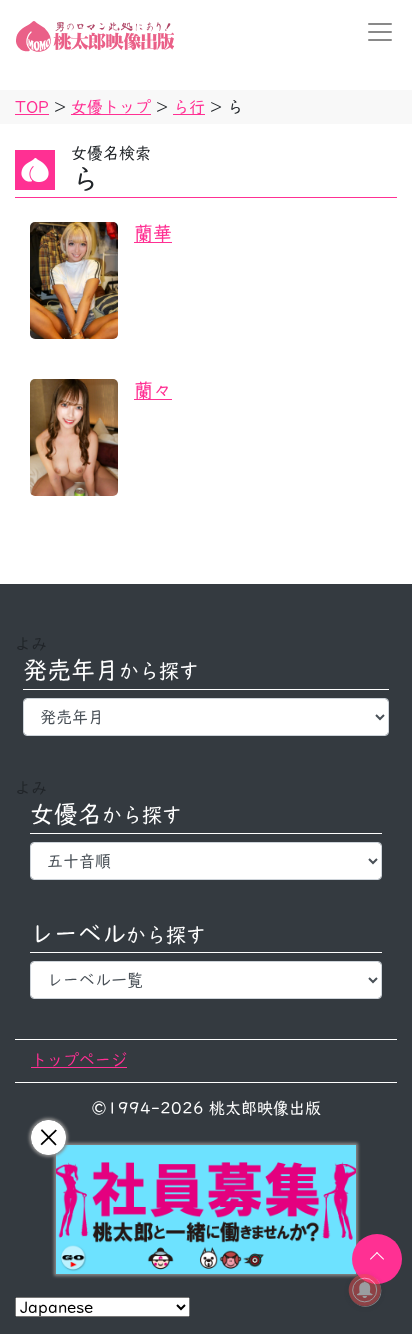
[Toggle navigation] (374, 32)
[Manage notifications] (365, 1290)
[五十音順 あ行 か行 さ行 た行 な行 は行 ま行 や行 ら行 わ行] (206, 861)
